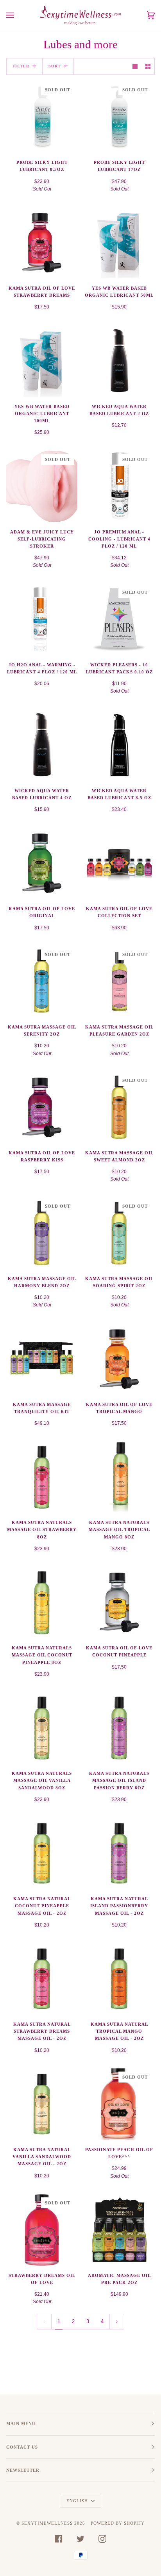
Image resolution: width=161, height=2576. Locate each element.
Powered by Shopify (118, 2523)
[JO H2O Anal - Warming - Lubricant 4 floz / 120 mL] (42, 619)
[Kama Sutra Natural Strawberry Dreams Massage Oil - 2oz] (42, 1979)
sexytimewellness (47, 2523)
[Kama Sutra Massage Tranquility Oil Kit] (42, 1359)
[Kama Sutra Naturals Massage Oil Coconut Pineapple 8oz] (42, 1602)
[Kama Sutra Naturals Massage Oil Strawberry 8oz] (42, 1477)
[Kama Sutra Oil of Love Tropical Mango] (119, 1359)
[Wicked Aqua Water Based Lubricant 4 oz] (42, 745)
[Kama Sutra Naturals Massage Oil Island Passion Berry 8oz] (119, 1728)
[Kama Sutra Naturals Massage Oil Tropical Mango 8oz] (119, 1477)
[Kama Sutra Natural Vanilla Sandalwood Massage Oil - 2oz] (42, 2104)
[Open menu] (18, 15)
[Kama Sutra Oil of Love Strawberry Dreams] (42, 243)
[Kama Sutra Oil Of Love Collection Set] (119, 863)
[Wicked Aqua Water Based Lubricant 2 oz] (119, 361)
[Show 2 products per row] (148, 66)
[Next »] (117, 2322)
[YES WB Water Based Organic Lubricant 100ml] (42, 361)
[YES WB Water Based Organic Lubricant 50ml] (119, 243)
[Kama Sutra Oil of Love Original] (42, 863)
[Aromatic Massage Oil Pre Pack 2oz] (119, 2230)
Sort (55, 66)
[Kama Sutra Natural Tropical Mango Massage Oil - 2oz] (119, 1979)
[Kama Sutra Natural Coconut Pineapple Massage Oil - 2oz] (42, 1853)
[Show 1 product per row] (135, 66)
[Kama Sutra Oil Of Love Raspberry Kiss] (42, 1107)
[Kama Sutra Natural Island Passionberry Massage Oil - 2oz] (119, 1853)
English (78, 2501)
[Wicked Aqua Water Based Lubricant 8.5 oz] (119, 745)
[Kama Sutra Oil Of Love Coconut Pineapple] (119, 1602)
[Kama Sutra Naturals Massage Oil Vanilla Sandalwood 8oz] (42, 1728)
